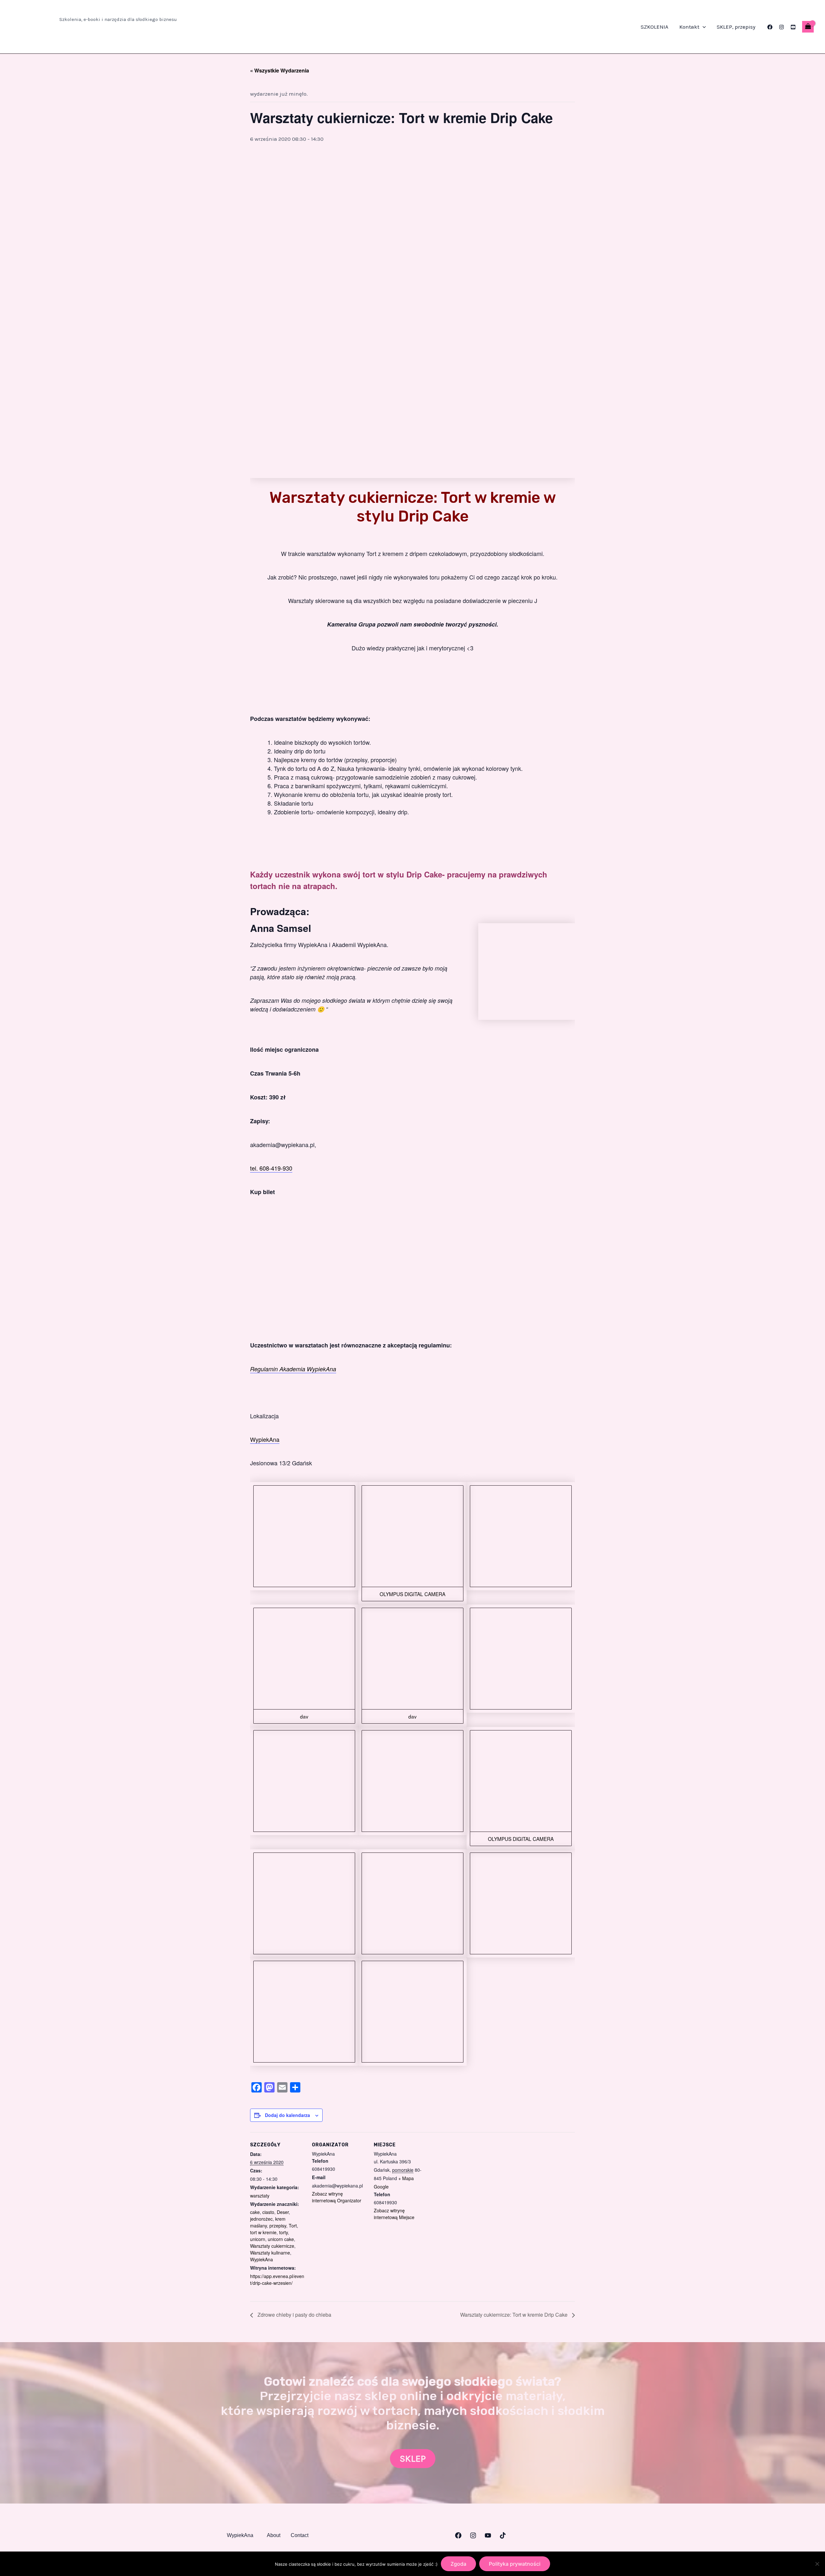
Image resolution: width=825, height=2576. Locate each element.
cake (255, 2212)
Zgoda (458, 2564)
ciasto (268, 2212)
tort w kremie (263, 2232)
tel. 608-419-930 (271, 1168)
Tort (293, 2226)
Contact (300, 2535)
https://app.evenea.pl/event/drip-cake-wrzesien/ (277, 2279)
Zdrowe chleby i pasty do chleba (294, 2315)
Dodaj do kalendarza (287, 2115)
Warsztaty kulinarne (270, 2253)
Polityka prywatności (515, 2564)
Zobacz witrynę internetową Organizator (337, 2197)
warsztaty (260, 2196)
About (274, 2535)
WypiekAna (265, 1439)
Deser (283, 2212)
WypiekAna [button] (240, 2535)
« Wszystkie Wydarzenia (280, 70)
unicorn (258, 2239)
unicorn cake (281, 2239)
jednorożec (261, 2219)
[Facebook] (770, 27)
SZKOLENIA (655, 27)
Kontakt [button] (689, 27)
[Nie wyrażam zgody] (817, 2564)
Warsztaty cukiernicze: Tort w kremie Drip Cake (514, 2315)
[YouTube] (793, 27)
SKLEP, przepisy (736, 27)
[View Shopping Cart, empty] (808, 27)
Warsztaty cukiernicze (272, 2246)
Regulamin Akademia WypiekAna (293, 1369)
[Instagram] (781, 27)
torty (283, 2232)
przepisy (278, 2226)
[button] (703, 27)
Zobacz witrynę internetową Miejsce (394, 2214)
